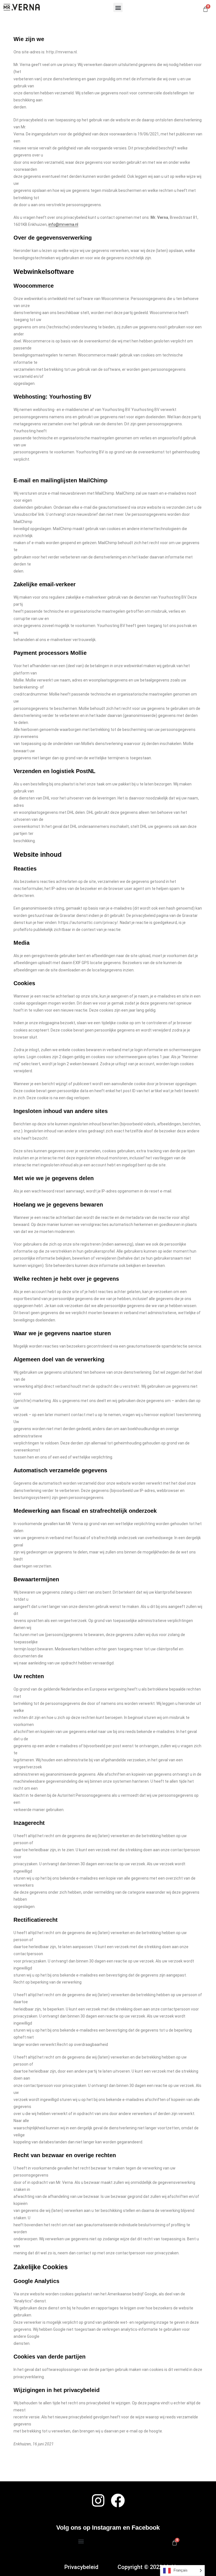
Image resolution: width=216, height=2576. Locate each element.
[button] (118, 7)
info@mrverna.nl (63, 224)
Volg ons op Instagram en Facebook (108, 2528)
